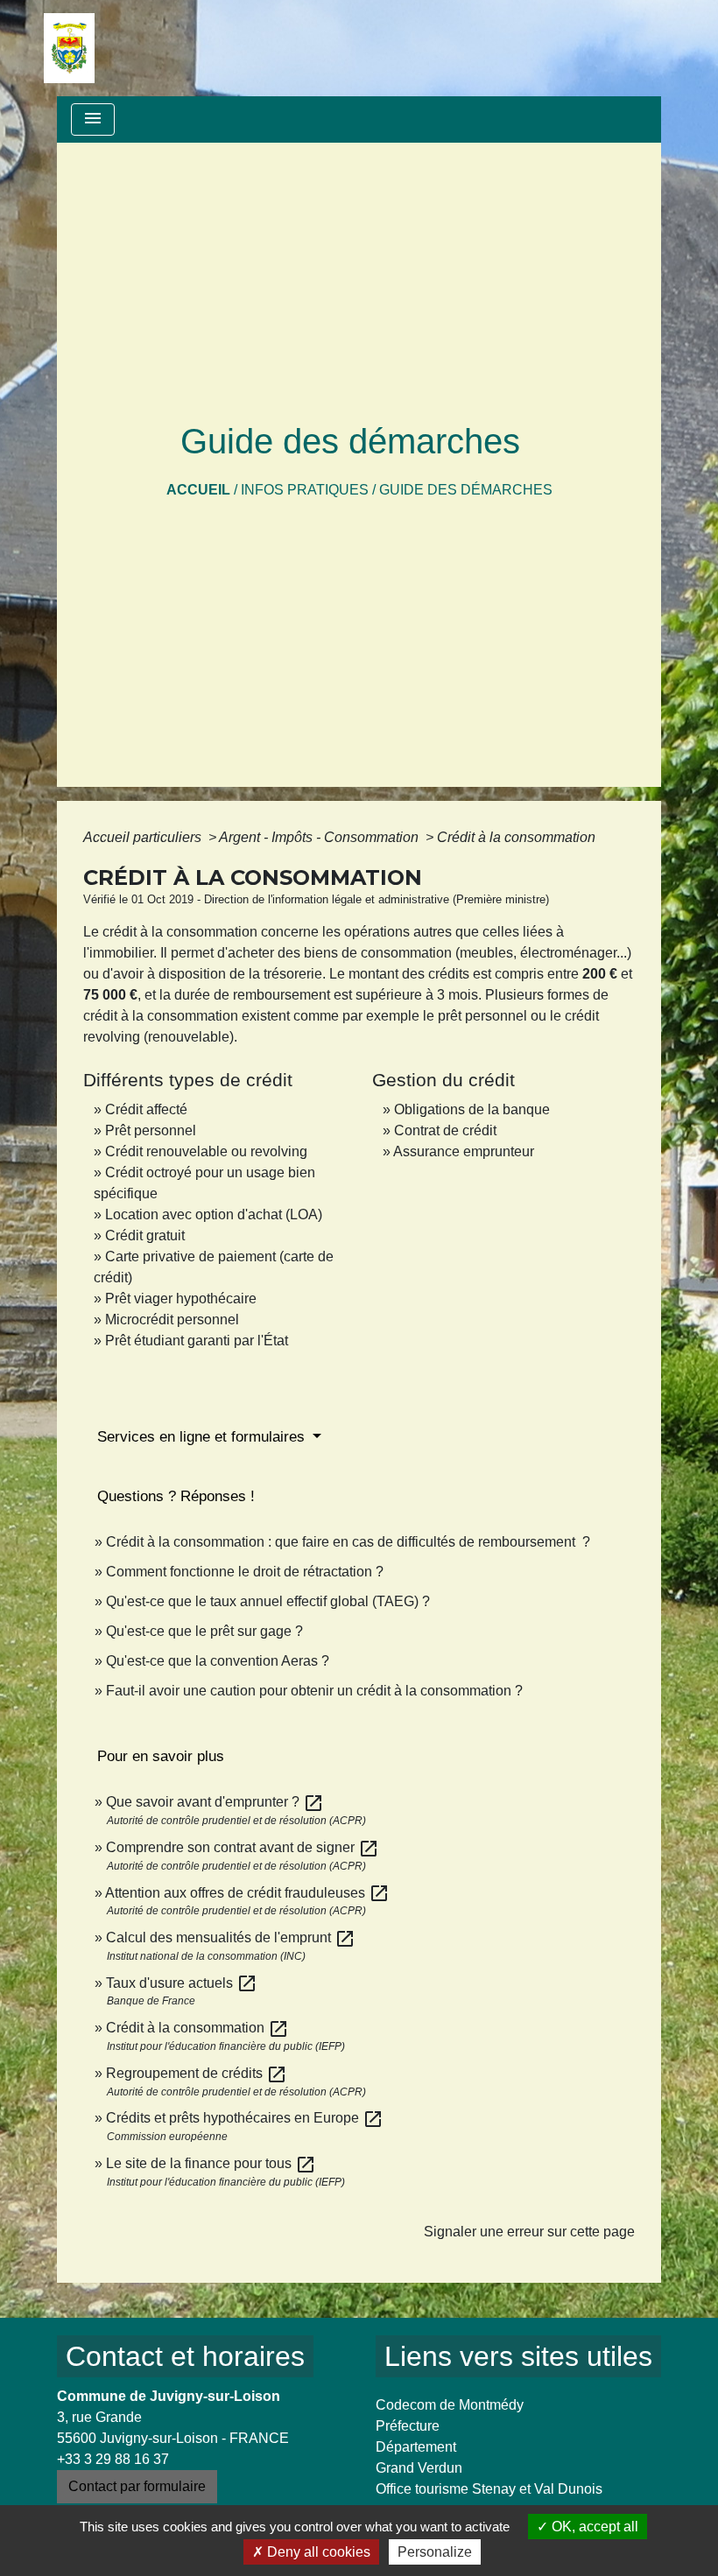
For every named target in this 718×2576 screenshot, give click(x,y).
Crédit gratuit (145, 1235)
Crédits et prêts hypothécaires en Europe (245, 2118)
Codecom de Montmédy (450, 2405)
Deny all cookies (317, 2552)
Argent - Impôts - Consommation (320, 837)
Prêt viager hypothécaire (181, 1299)
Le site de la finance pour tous (211, 2163)
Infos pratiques (305, 490)
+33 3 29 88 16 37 (113, 2459)
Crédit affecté (146, 1109)
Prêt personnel (151, 1130)
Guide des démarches (466, 490)
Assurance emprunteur (464, 1151)
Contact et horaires (185, 2356)
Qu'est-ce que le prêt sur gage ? (204, 1631)
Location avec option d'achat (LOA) (214, 1214)
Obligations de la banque (472, 1109)
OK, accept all (593, 2527)
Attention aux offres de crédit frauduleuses (247, 1893)
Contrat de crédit (445, 1130)
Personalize (435, 2552)
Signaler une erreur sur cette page (529, 2232)
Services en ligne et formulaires (203, 1437)
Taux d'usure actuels (182, 1983)
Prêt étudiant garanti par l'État (197, 1341)
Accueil (198, 490)
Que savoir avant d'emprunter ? (215, 1802)
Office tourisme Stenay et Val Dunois (489, 2489)
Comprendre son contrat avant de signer (243, 1847)
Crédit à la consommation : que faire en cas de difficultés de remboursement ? (348, 1542)
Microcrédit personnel (172, 1320)
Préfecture (408, 2426)
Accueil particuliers (144, 837)
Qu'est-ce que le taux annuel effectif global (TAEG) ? (268, 1601)
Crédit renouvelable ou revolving (206, 1151)
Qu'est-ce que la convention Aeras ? (218, 1661)
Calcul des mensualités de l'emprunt (231, 1937)
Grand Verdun (419, 2468)
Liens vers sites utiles (518, 2356)
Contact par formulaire (137, 2486)
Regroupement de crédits (197, 2073)
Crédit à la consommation (516, 837)
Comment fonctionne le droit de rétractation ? (245, 1572)
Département (416, 2447)
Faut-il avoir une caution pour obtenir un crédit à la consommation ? (314, 1691)
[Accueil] (69, 48)
